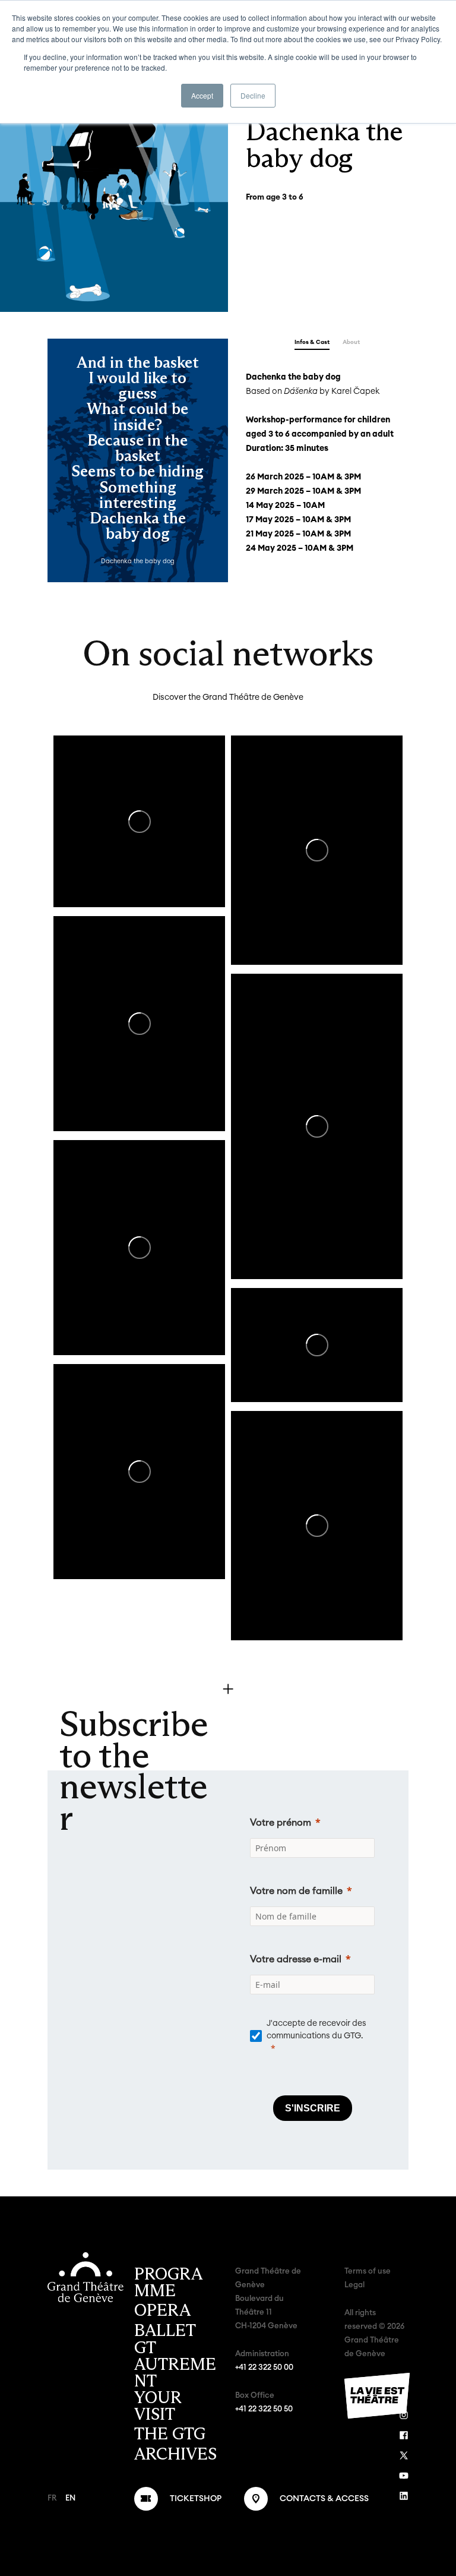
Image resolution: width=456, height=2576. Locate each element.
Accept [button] (202, 95)
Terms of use (368, 2272)
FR (52, 2498)
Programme (168, 2283)
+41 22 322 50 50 (264, 2409)
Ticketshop (196, 2499)
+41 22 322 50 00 (264, 2368)
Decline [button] (253, 95)
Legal (354, 2285)
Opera (162, 2310)
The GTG (170, 2434)
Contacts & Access (324, 2499)
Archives (175, 2454)
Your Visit (158, 2406)
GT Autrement (175, 2365)
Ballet (165, 2331)
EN (70, 2498)
